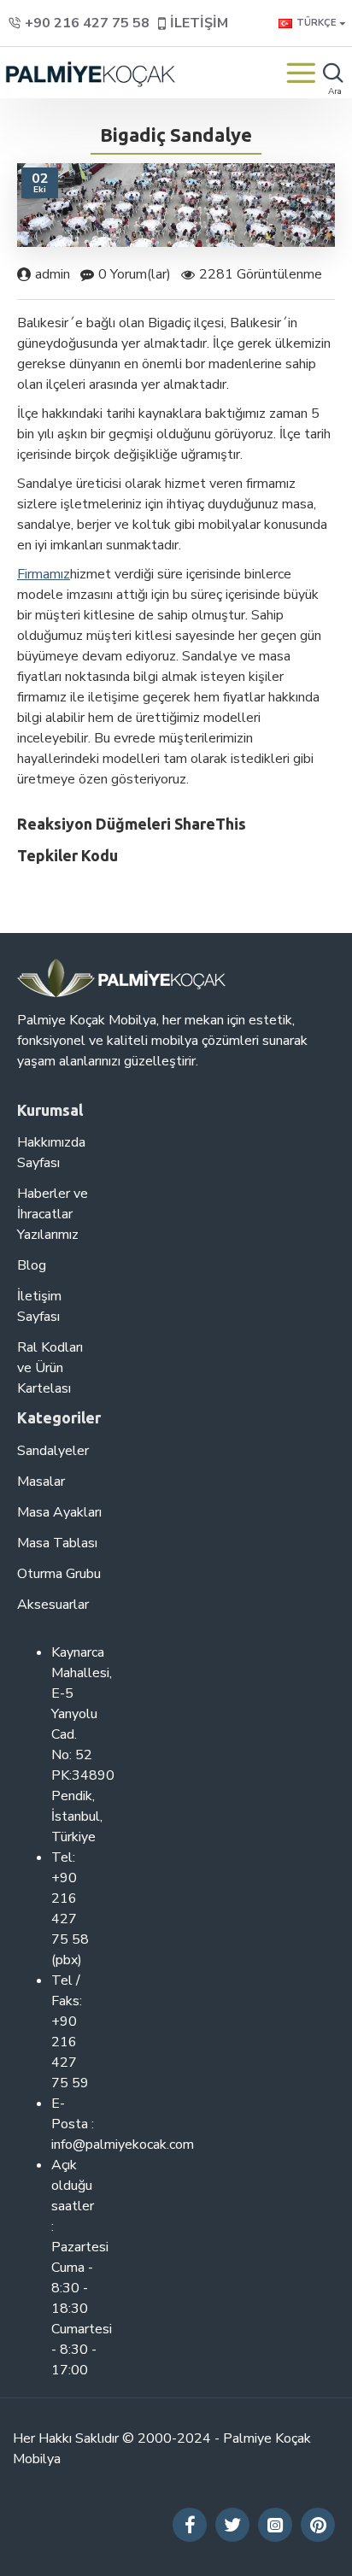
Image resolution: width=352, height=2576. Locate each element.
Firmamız (44, 574)
